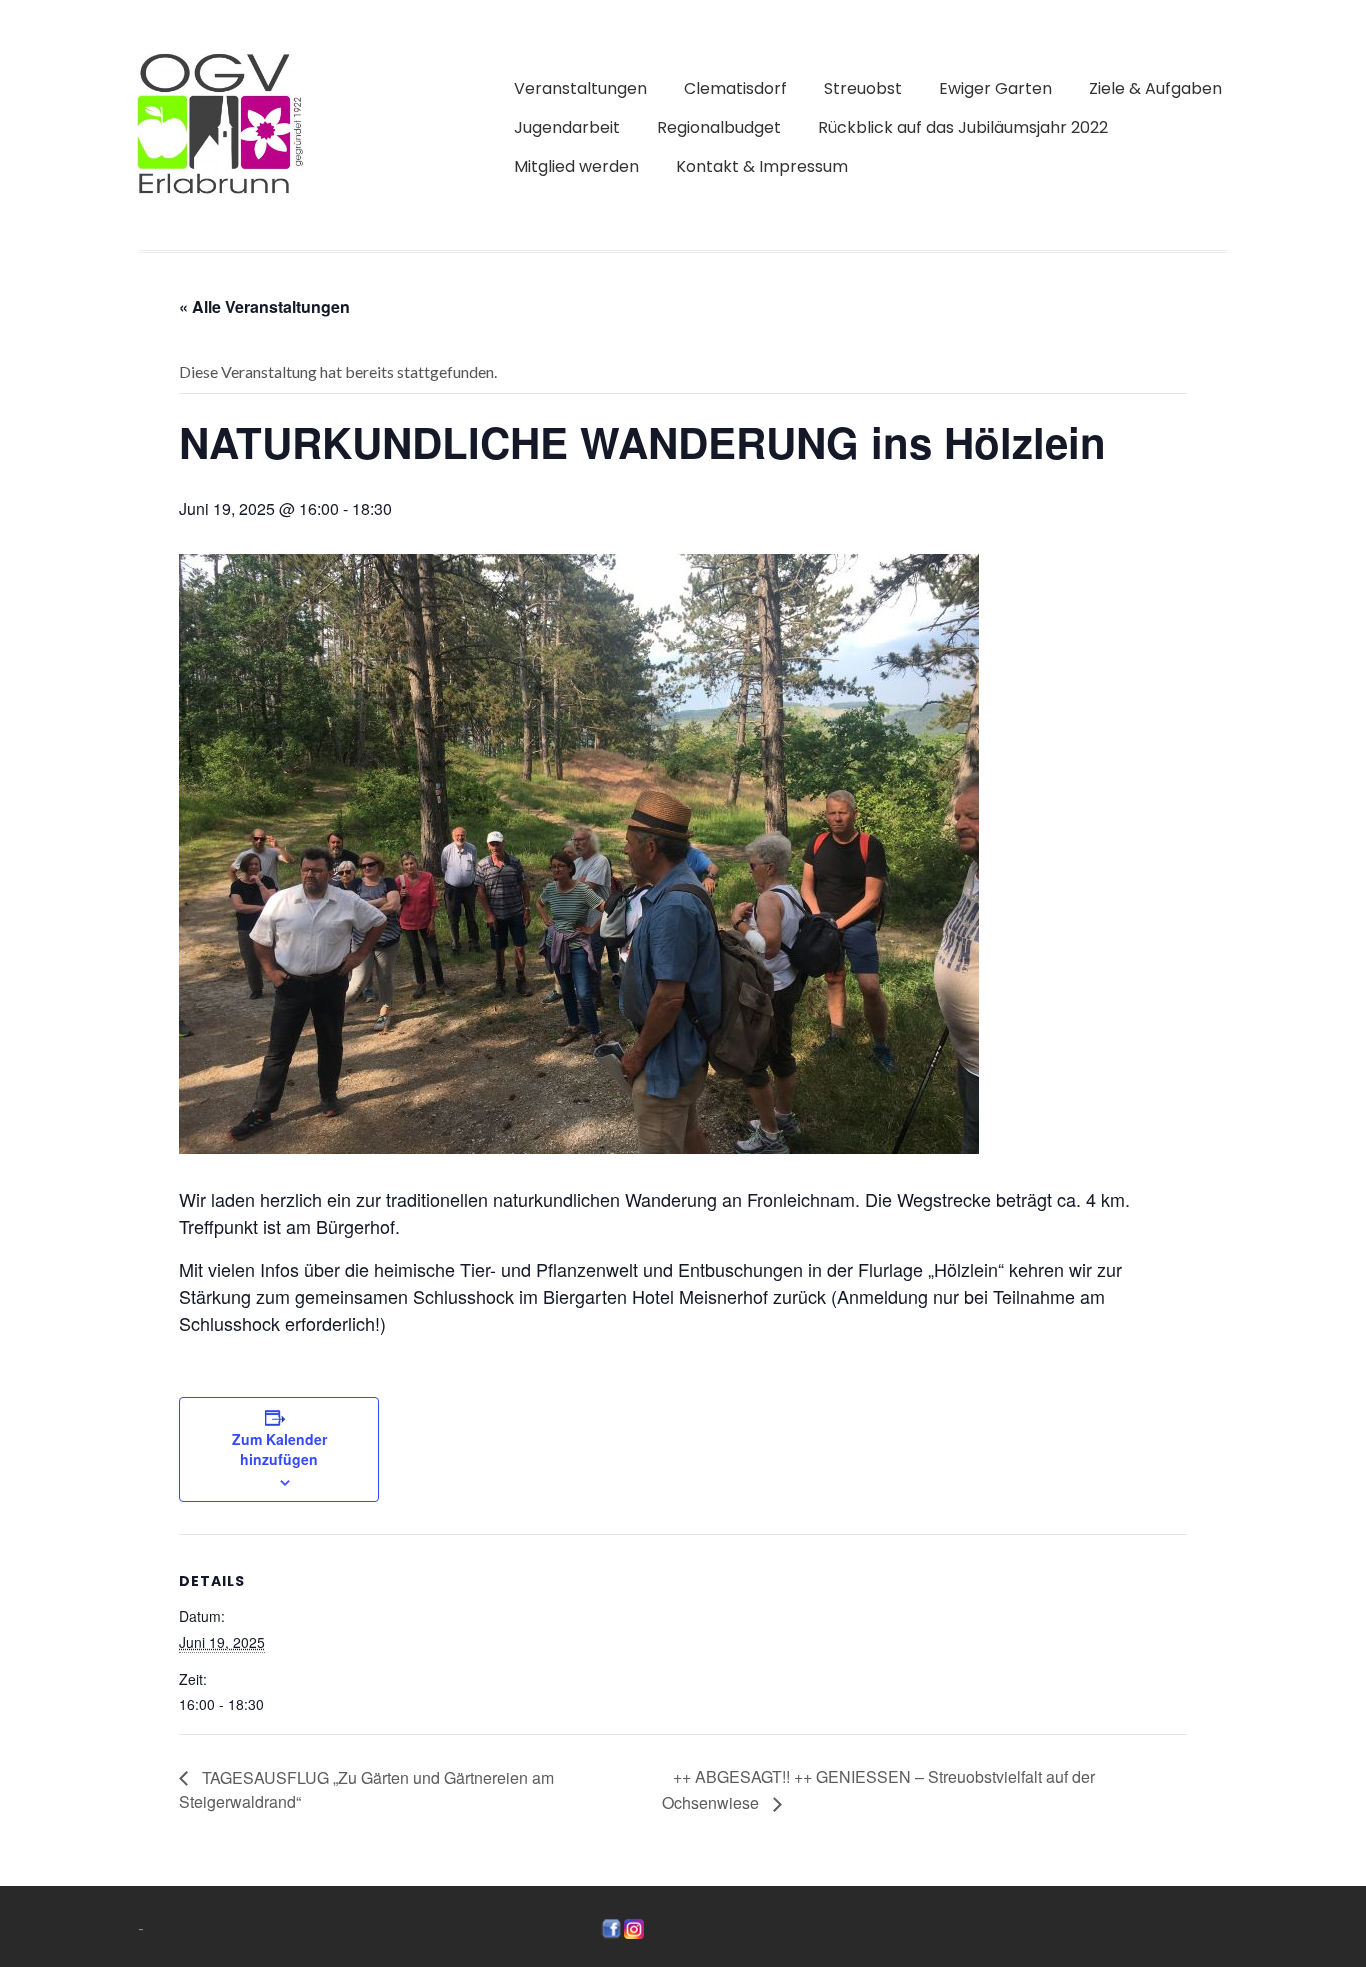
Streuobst (863, 88)
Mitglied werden (576, 166)
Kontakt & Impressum (762, 166)
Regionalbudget (719, 127)
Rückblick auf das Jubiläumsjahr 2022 (963, 127)
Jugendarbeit (567, 127)
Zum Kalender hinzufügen (279, 1449)
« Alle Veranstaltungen (264, 306)
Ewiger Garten (995, 88)
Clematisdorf (735, 88)
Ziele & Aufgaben (1155, 88)
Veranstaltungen (580, 88)
